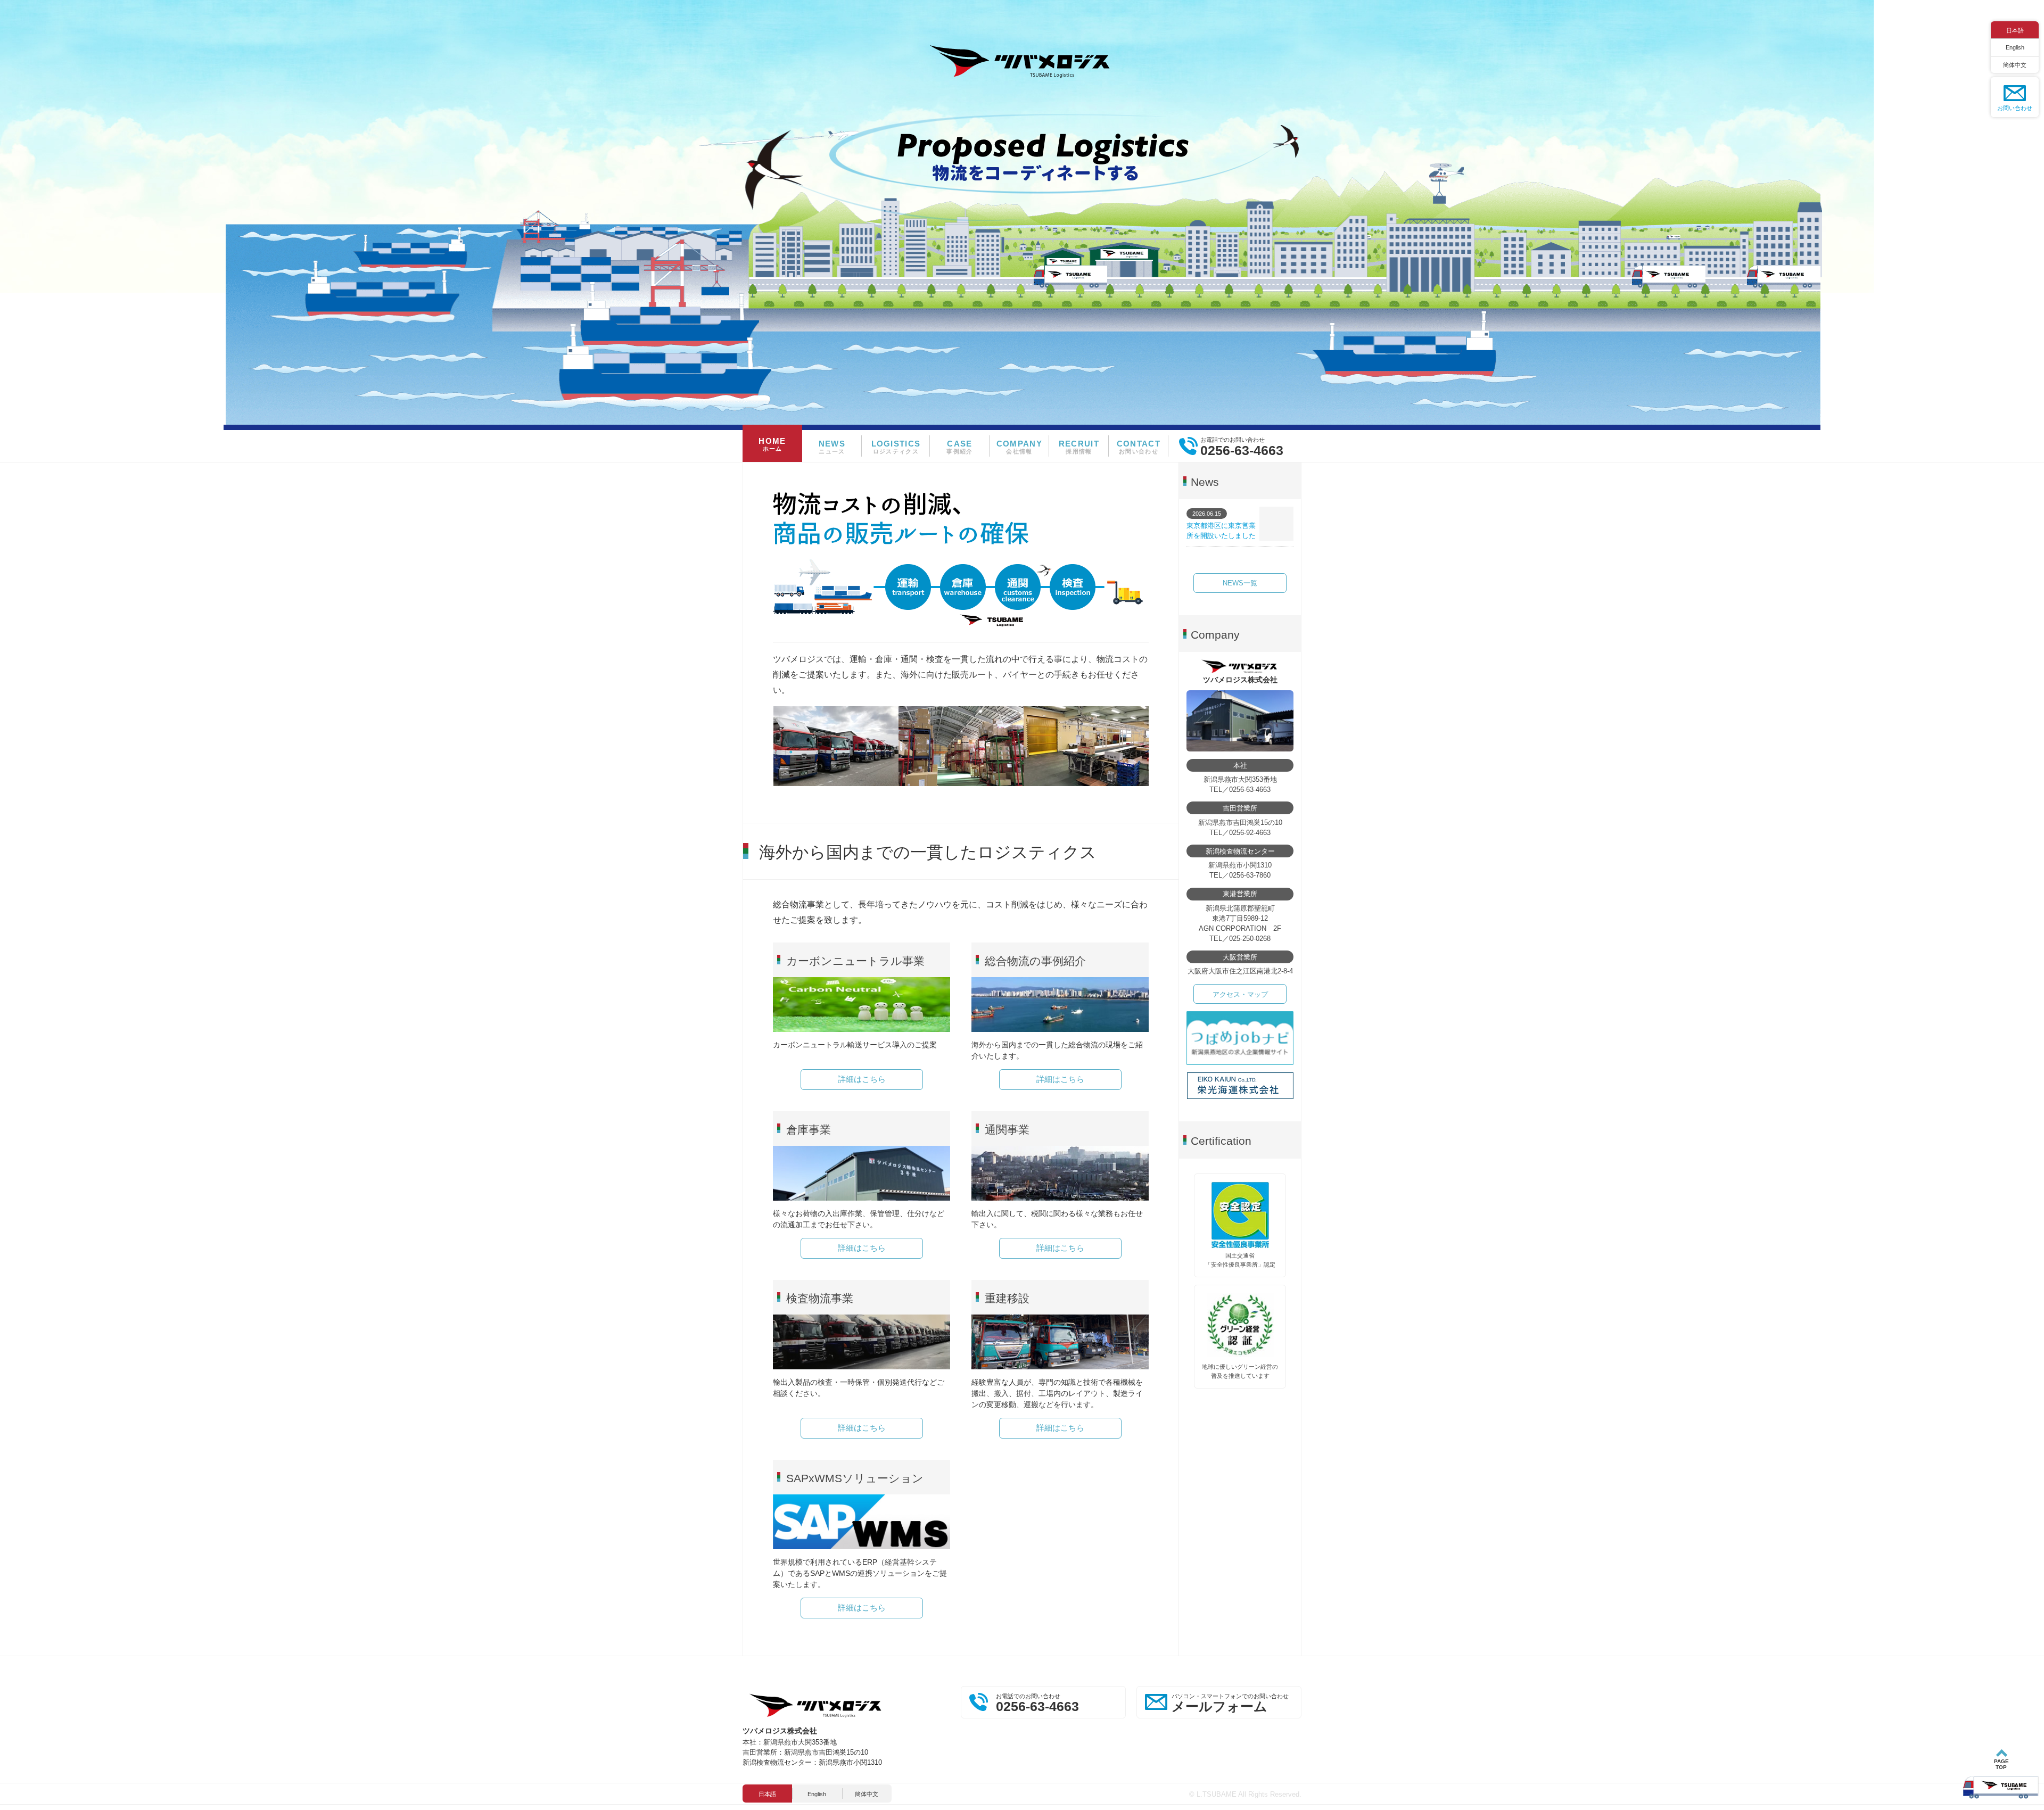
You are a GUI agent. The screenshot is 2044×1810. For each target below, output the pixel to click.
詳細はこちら (862, 1079)
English (2015, 47)
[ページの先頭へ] (2001, 1775)
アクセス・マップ (1240, 995)
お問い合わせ (2015, 108)
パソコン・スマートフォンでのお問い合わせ (1230, 1704)
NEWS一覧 (1240, 583)
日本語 (2015, 30)
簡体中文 (2015, 65)
